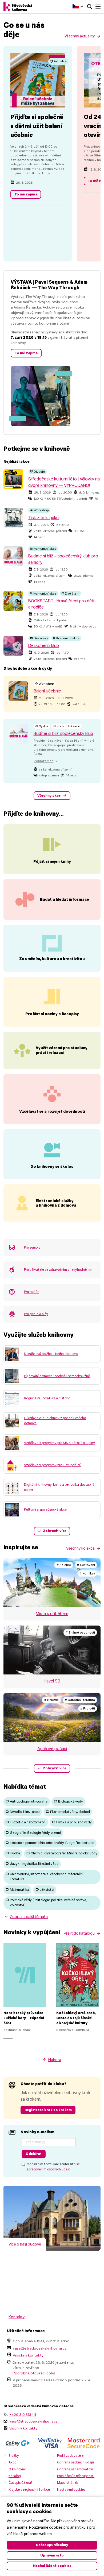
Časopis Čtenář (20, 2483)
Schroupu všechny (52, 2545)
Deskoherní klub (44, 646)
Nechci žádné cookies (52, 2566)
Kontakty (17, 2317)
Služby (14, 2456)
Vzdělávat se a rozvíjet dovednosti (52, 1111)
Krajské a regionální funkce (29, 2490)
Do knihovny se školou (52, 1166)
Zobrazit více (55, 1531)
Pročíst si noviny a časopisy (52, 1014)
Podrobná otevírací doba (34, 2373)
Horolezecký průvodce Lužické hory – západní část (24, 2018)
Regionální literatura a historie (47, 1398)
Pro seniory (32, 1247)
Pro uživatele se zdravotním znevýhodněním (58, 1270)
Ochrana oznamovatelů (75, 2469)
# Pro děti (88, 1708)
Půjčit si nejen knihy (52, 861)
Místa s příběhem (52, 1614)
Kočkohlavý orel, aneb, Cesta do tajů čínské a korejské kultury (76, 2018)
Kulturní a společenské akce (45, 1509)
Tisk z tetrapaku (43, 518)
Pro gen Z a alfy (36, 1314)
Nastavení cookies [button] (71, 2490)
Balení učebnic (47, 691)
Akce (12, 2462)
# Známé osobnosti (80, 1632)
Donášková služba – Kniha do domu (51, 1354)
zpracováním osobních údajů (48, 2169)
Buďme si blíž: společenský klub (63, 733)
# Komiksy (87, 1573)
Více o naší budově (25, 2244)
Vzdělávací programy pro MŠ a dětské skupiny (59, 1443)
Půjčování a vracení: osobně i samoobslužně (57, 1376)
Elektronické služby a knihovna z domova (56, 1203)
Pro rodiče (32, 1292)
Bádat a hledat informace (65, 899)
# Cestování (86, 1565)
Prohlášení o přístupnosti (76, 2476)
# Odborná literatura (80, 1700)
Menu (98, 7)
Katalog (15, 2476)
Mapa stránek (68, 2483)
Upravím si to (52, 2555)
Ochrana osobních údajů (75, 2462)
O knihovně (17, 2469)
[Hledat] (89, 7)
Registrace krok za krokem (48, 2110)
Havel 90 (52, 1681)
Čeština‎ (78, 6)
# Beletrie (64, 1565)
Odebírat (34, 2154)
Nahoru (55, 2060)
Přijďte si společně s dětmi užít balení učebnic (37, 126)
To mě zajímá (26, 194)
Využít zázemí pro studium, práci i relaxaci (62, 1050)
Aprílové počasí (52, 1749)
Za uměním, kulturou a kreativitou (52, 959)
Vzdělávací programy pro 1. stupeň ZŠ (53, 1465)
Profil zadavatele (70, 2456)
